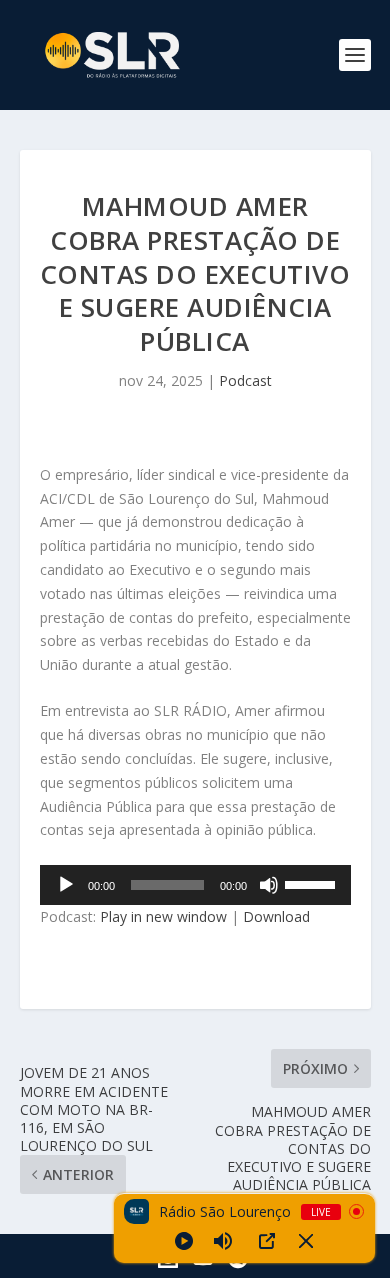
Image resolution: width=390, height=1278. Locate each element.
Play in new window (163, 916)
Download (276, 916)
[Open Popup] (267, 1241)
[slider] (313, 883)
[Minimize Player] (306, 1241)
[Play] (184, 1241)
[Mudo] (269, 885)
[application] (195, 885)
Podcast (245, 380)
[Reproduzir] (66, 885)
